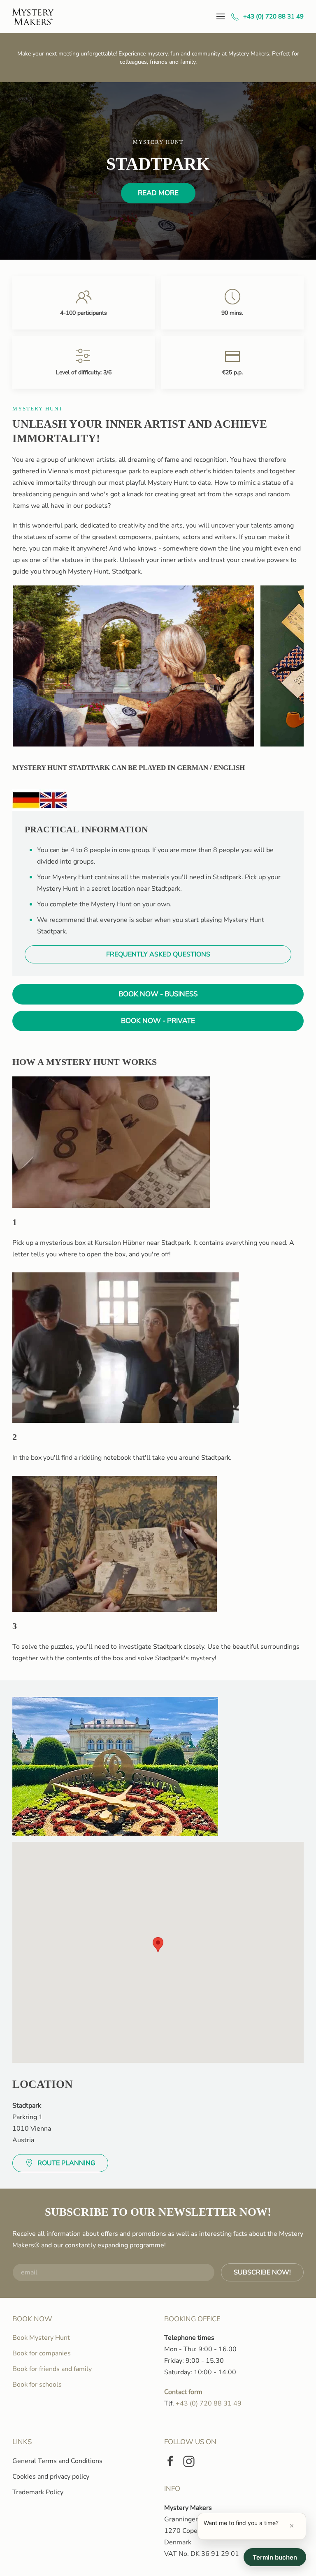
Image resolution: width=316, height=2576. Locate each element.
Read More (158, 193)
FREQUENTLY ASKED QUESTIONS (158, 954)
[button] (221, 16)
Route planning (66, 2163)
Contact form (183, 2392)
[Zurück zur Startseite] (33, 16)
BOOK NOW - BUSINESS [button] (158, 994)
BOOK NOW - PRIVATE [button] (158, 1021)
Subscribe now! (262, 2272)
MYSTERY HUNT (38, 409)
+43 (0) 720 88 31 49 (273, 16)
